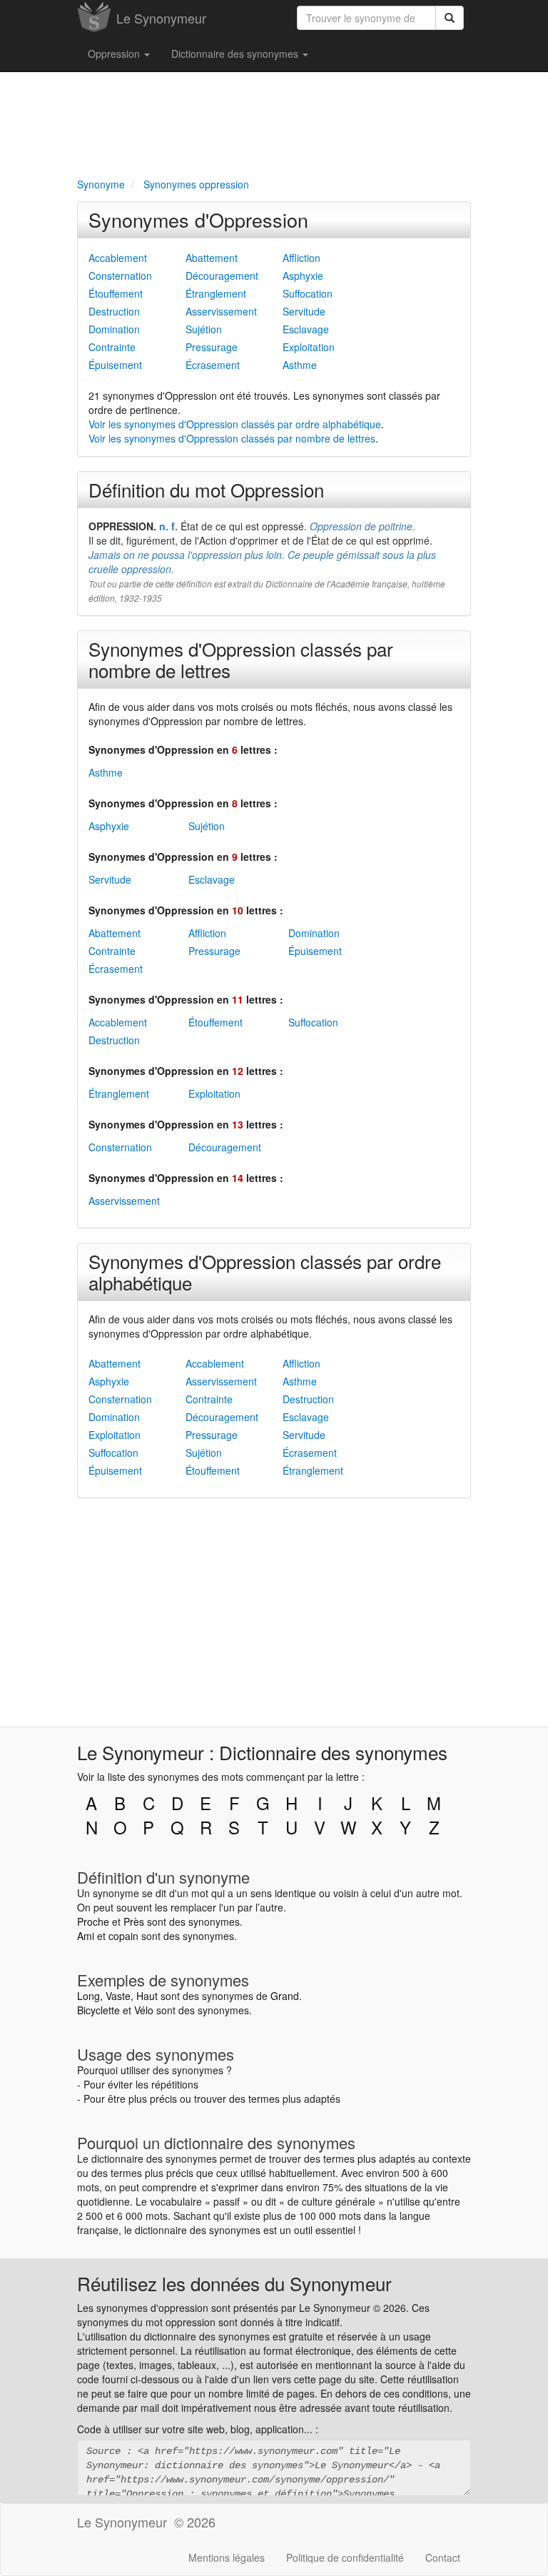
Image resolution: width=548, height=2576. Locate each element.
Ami (86, 1936)
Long (88, 1996)
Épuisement (115, 365)
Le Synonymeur (161, 18)
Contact (443, 2557)
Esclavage (306, 329)
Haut (147, 1996)
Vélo (144, 2010)
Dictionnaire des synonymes (236, 54)
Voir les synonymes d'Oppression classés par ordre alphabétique (235, 424)
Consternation (120, 276)
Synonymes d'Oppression (198, 219)
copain (123, 1936)
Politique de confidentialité (345, 2557)
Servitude (304, 311)
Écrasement (213, 365)
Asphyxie (303, 276)
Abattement (212, 258)
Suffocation (308, 293)
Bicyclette (98, 2010)
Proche (93, 1921)
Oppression (115, 54)
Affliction (301, 258)
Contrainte (112, 347)
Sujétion (204, 329)
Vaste (118, 1996)
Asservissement (221, 311)
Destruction (114, 311)
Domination (114, 329)
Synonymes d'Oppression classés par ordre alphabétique (265, 1272)
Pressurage (212, 347)
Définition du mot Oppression (206, 489)
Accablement (118, 258)
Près (134, 1921)
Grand (285, 1996)
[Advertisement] (274, 122)
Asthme (300, 365)
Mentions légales (227, 2557)
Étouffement (116, 293)
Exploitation (309, 347)
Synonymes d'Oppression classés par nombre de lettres (241, 659)
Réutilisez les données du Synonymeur (234, 2283)
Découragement (222, 276)
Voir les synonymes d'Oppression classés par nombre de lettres (232, 438)
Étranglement (216, 293)
